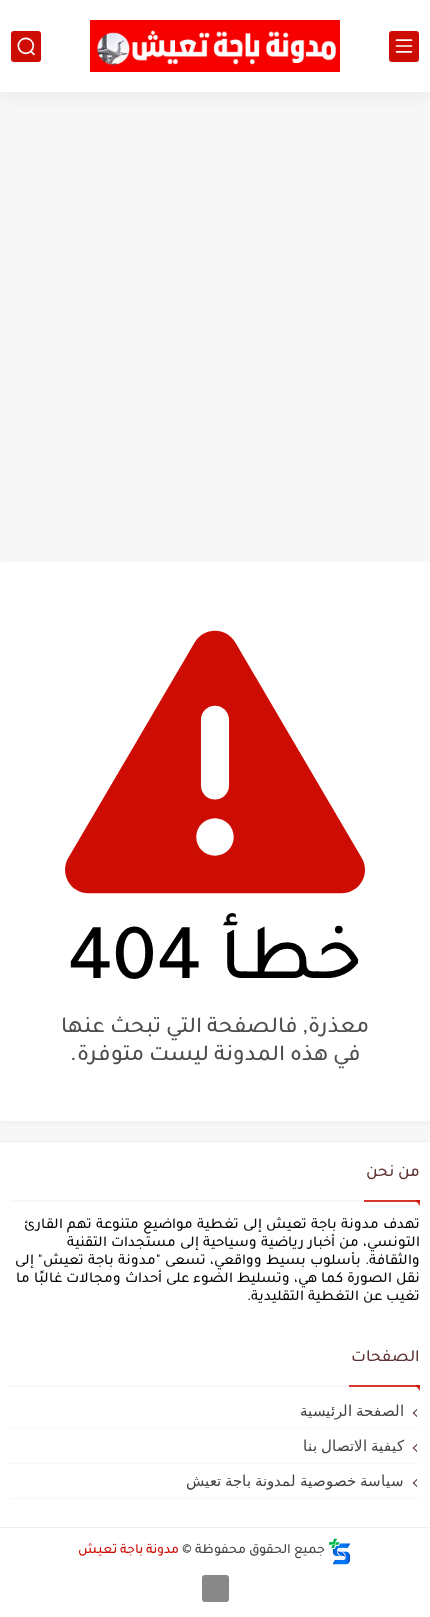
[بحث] (26, 46)
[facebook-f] (215, 1588)
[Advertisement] (215, 327)
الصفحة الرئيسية (352, 1410)
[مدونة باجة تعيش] (215, 46)
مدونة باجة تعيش (128, 1551)
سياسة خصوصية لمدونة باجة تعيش (295, 1480)
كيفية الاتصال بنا (353, 1445)
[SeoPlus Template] (340, 1551)
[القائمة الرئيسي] (404, 46)
